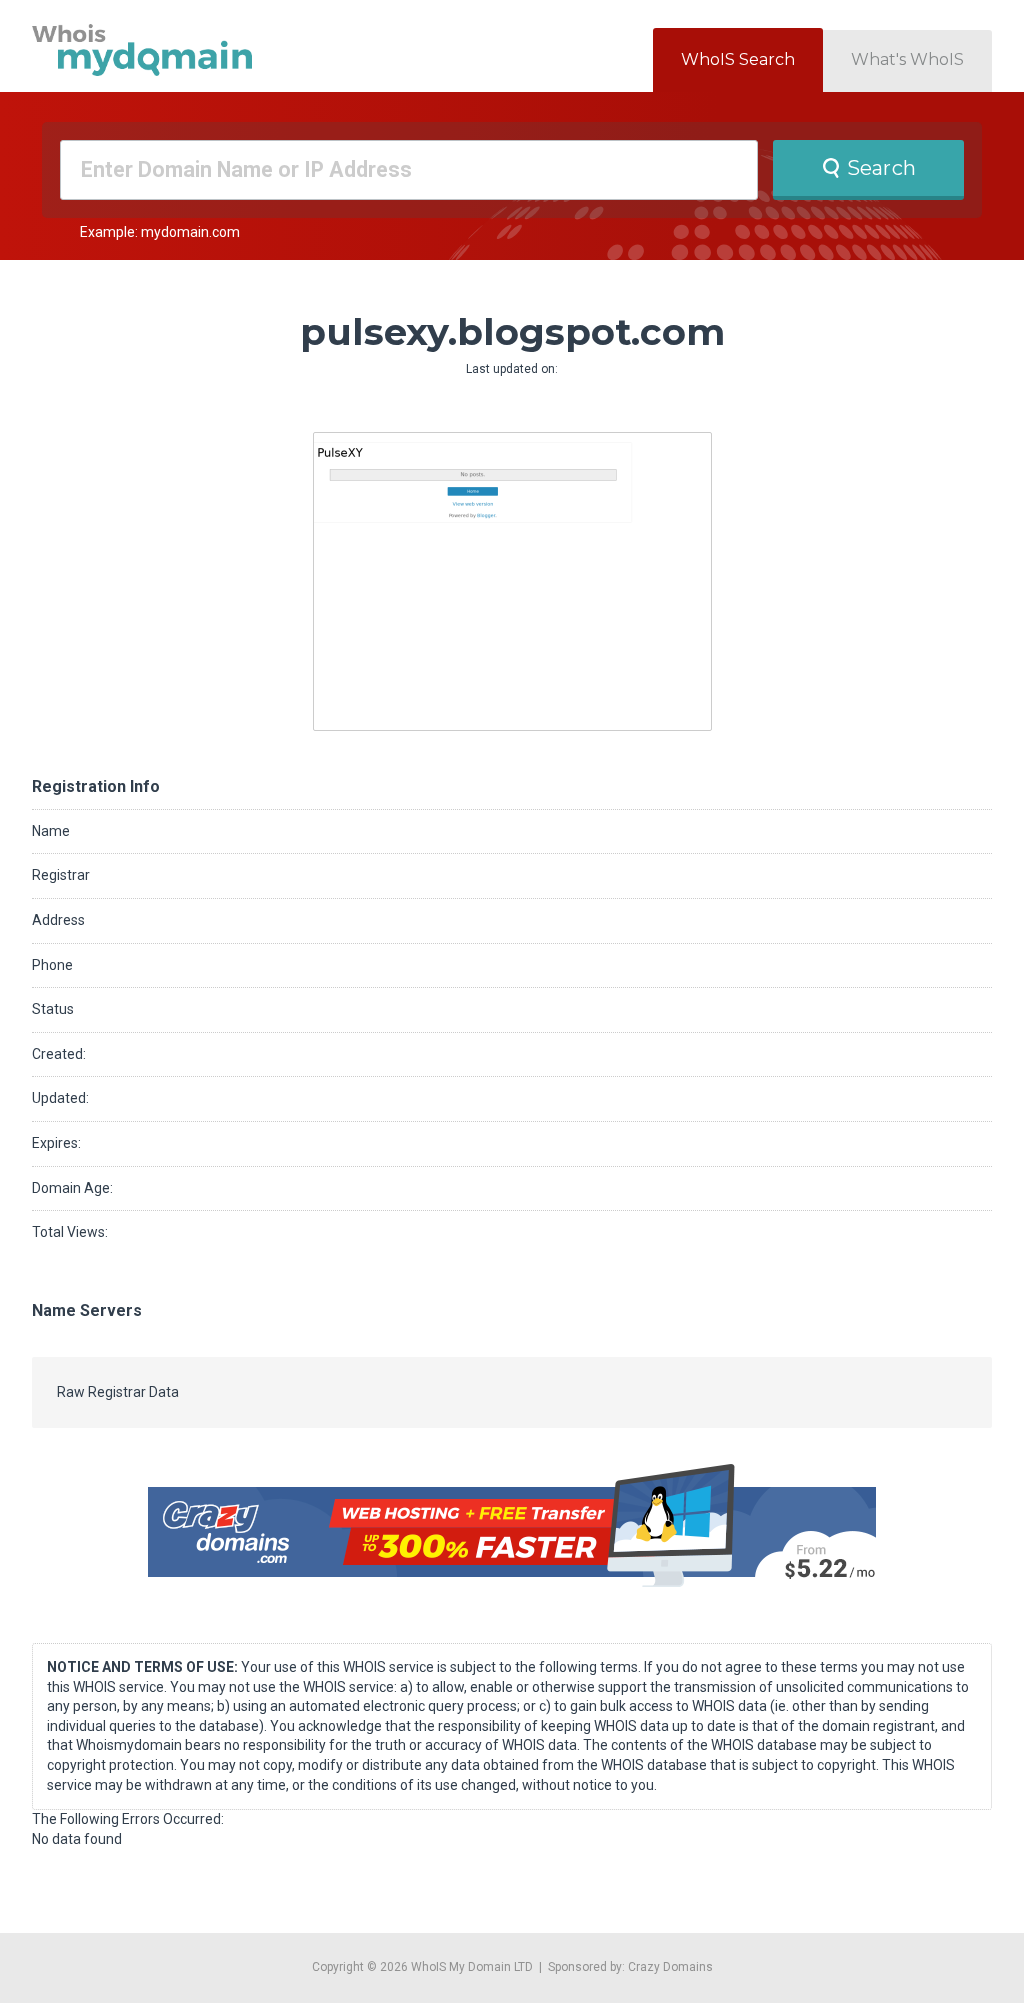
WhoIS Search (738, 59)
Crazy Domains (670, 1967)
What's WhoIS (907, 59)
